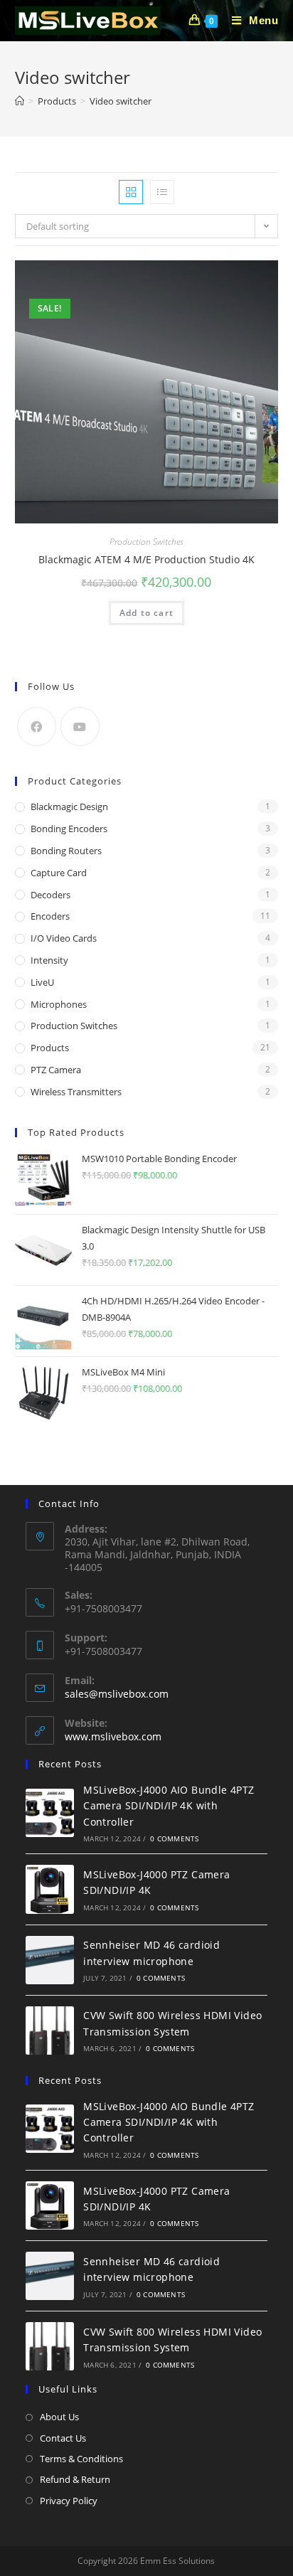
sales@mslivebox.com (117, 1694)
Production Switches (146, 542)
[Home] (20, 101)
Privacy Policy (69, 2501)
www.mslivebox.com (113, 1736)
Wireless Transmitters (76, 1092)
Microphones (59, 1004)
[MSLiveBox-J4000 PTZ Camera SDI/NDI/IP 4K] (50, 1889)
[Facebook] (37, 727)
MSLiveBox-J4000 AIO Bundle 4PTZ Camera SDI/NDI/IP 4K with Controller (169, 1806)
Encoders (50, 916)
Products (50, 1048)
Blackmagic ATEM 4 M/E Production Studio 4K (146, 559)
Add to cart (146, 613)
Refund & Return (75, 2479)
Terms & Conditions (81, 2459)
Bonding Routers (66, 851)
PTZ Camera (56, 1070)
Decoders (50, 895)
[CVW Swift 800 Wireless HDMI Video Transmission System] (50, 2031)
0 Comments (174, 1838)
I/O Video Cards (64, 938)
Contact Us (63, 2438)
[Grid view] (131, 192)
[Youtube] (80, 727)
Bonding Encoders (69, 829)
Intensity (49, 960)
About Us (59, 2417)
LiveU (42, 982)
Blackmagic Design (69, 807)
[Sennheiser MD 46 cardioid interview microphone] (50, 1960)
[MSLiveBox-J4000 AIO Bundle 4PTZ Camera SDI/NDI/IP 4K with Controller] (50, 1813)
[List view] (162, 192)
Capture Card (59, 873)
